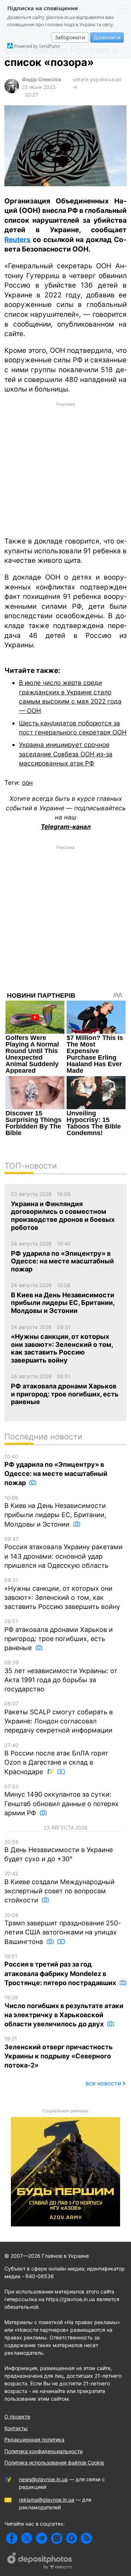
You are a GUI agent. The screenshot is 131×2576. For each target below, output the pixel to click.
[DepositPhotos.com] (40, 2562)
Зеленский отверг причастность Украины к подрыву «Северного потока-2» (59, 2052)
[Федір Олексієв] (12, 91)
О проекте (17, 2417)
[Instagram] (57, 2538)
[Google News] (72, 2538)
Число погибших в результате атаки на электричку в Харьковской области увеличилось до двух (64, 2011)
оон (27, 782)
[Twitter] (27, 2538)
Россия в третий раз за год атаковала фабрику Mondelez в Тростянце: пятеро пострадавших (61, 1970)
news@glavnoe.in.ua (43, 2479)
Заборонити (70, 37)
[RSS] (86, 2538)
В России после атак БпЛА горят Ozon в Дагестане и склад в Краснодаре (56, 1759)
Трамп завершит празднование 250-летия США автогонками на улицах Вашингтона (63, 1929)
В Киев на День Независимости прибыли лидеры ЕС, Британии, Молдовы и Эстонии (55, 1511)
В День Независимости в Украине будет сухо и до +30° (59, 1851)
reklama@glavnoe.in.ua (47, 2500)
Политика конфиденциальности (43, 2451)
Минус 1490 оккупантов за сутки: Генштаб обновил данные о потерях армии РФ (61, 1800)
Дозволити (107, 37)
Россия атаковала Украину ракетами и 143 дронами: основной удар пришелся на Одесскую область (63, 1552)
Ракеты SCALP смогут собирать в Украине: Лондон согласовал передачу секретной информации (59, 1717)
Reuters (17, 240)
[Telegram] (42, 2538)
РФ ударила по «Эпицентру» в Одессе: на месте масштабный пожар (56, 1470)
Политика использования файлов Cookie (54, 2462)
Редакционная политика (34, 2439)
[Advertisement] (65, 469)
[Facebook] (12, 2538)
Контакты (16, 2428)
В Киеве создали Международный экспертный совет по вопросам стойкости (59, 1887)
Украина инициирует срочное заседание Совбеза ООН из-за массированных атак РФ (66, 754)
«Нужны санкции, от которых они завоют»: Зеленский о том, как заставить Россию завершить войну (62, 1594)
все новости (103, 2083)
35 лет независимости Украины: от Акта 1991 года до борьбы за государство (61, 1676)
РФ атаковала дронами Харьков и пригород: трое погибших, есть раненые (59, 1635)
